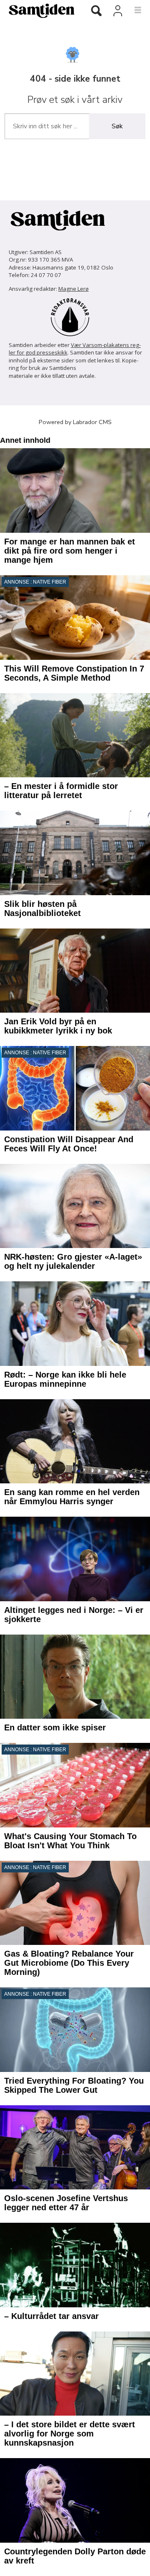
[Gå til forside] (39, 10)
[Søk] (96, 11)
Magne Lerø (74, 289)
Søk (117, 126)
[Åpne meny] (133, 10)
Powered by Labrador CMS (75, 422)
